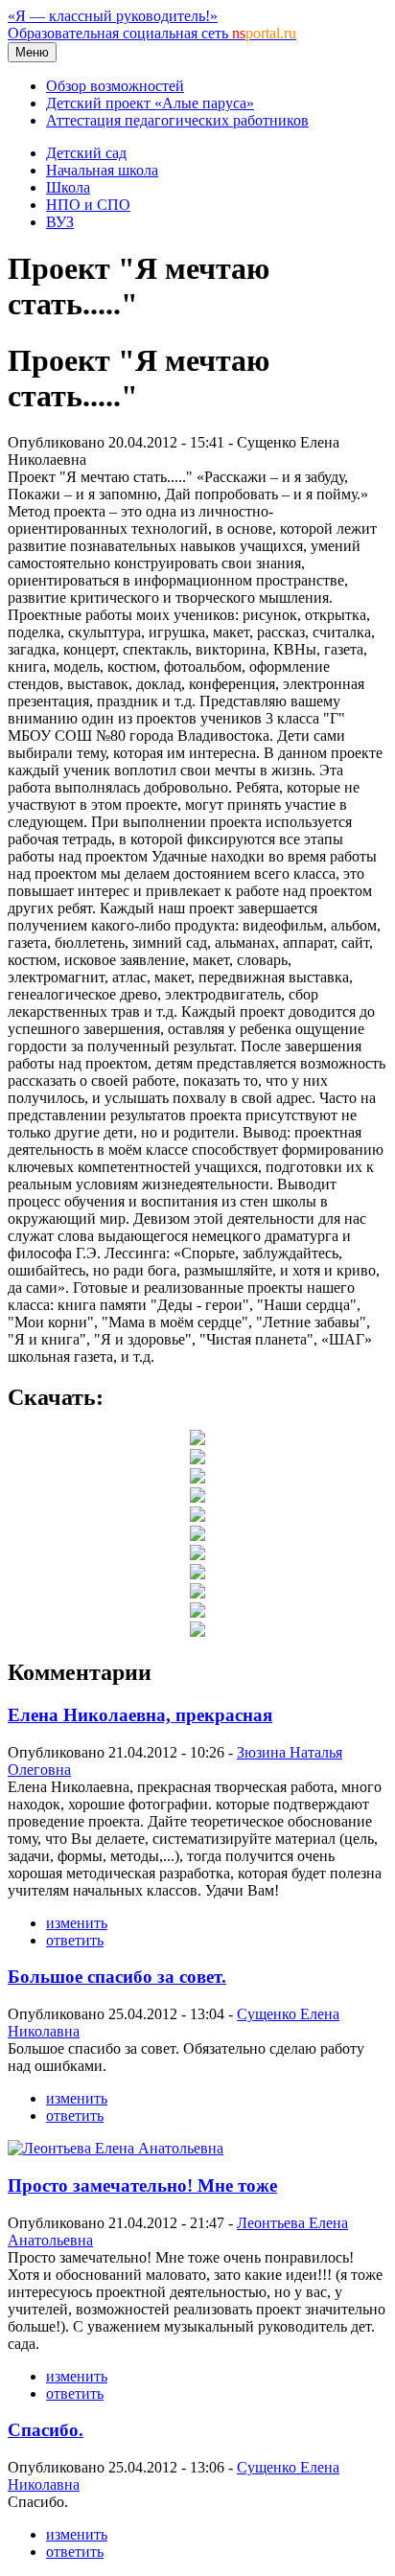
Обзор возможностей (115, 86)
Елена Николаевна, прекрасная (140, 1715)
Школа (68, 187)
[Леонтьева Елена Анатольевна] (116, 2148)
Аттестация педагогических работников (177, 120)
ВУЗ (60, 222)
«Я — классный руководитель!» (113, 16)
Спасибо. (46, 2430)
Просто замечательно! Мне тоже (142, 2185)
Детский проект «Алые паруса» (150, 103)
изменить (77, 1923)
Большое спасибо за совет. (117, 1977)
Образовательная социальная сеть (152, 33)
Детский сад (86, 153)
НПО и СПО (88, 205)
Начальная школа (102, 170)
